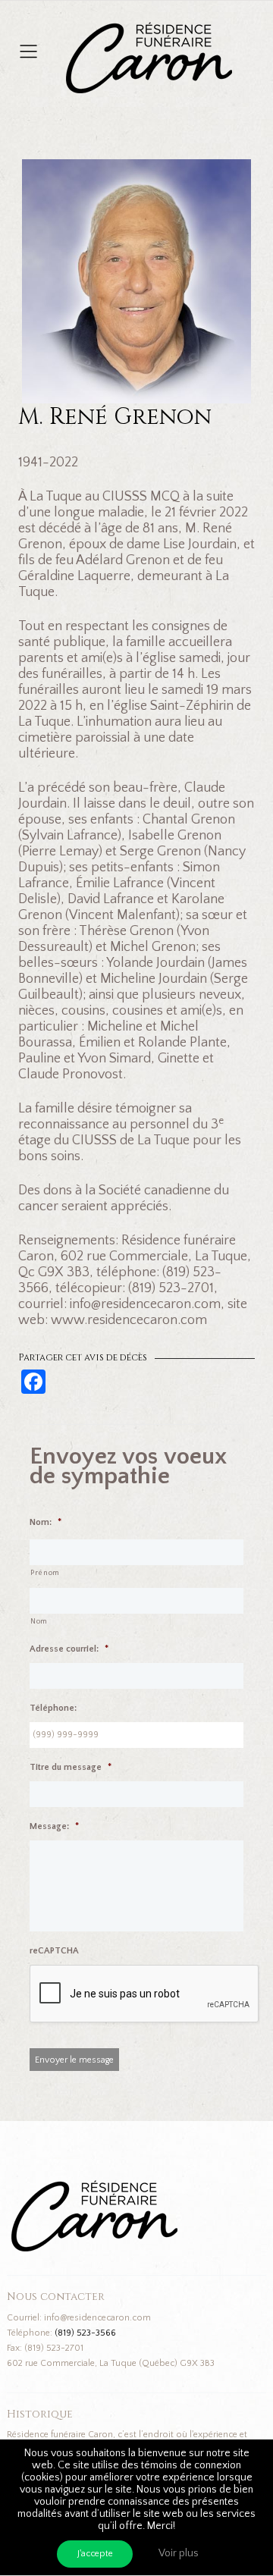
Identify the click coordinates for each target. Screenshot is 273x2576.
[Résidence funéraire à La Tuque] (241, 30)
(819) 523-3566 (85, 2333)
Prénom (45, 1573)
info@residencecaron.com (97, 2318)
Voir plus (179, 2553)
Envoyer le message (74, 2060)
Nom (39, 1622)
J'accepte (95, 2554)
